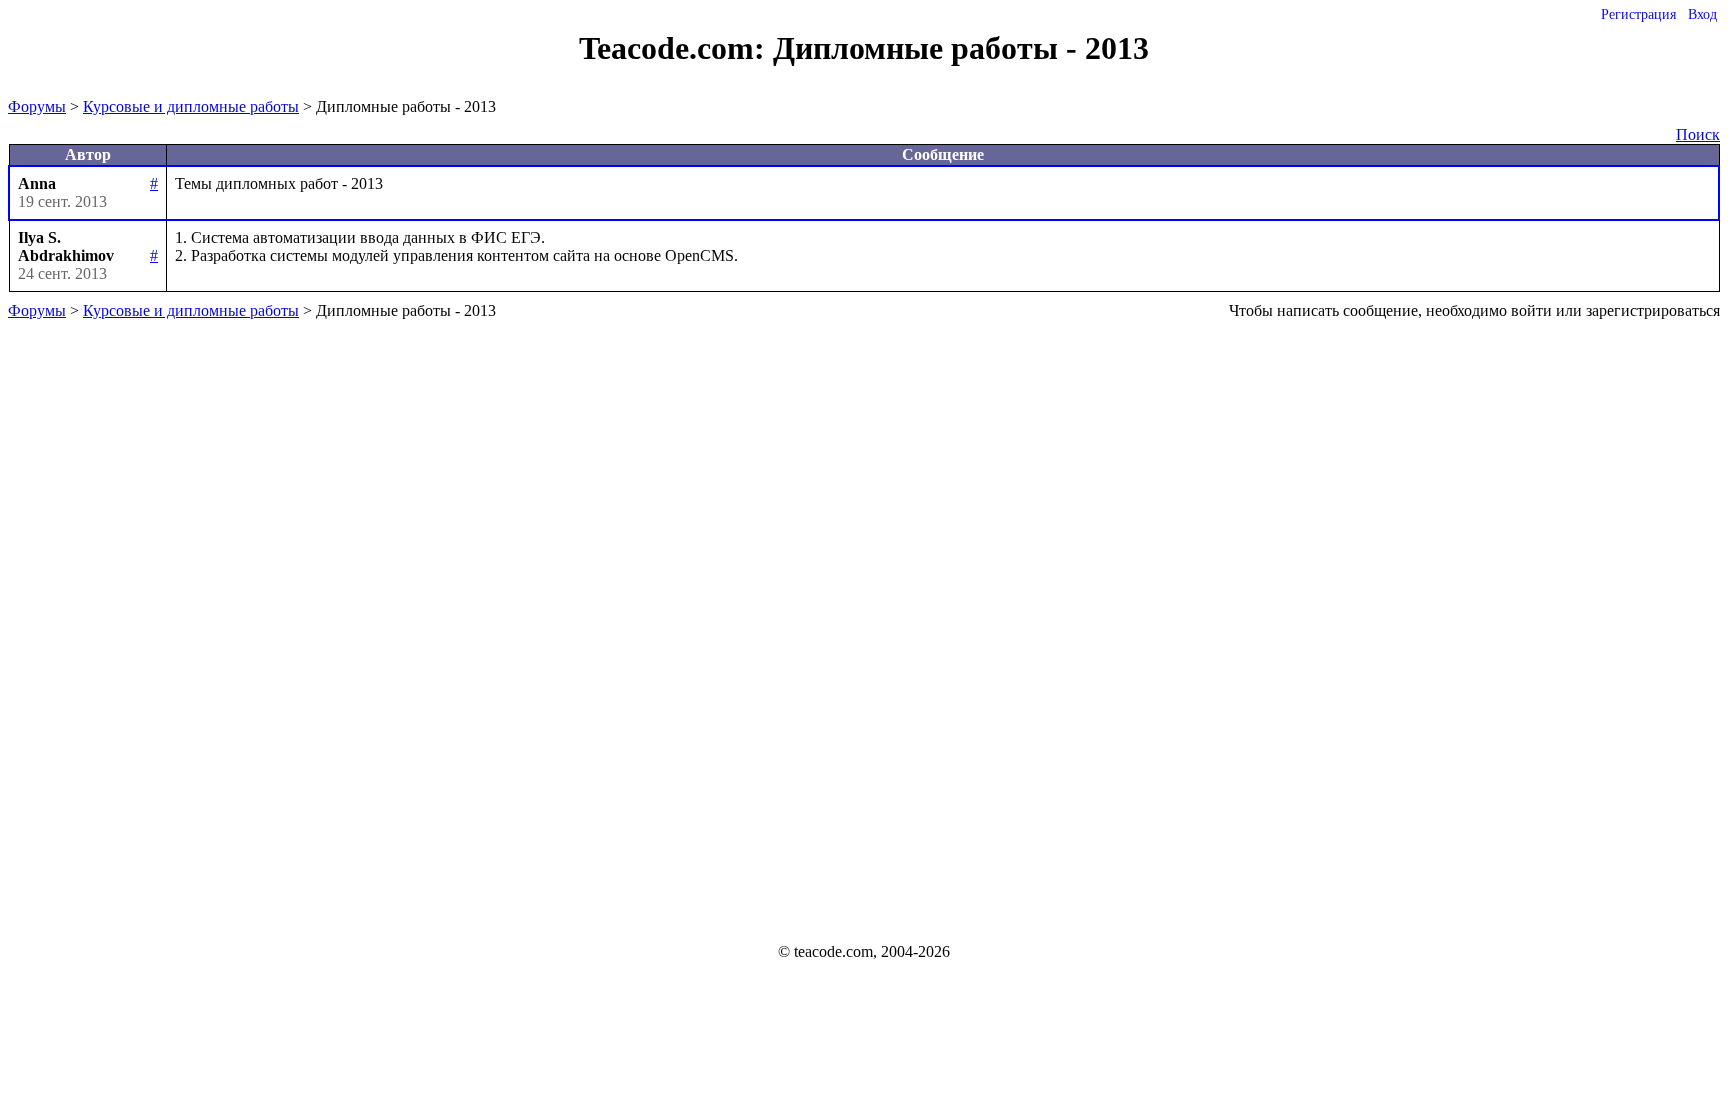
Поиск (1698, 134)
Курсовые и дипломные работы (191, 106)
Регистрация (1638, 14)
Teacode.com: (676, 48)
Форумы (37, 106)
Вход (1702, 14)
